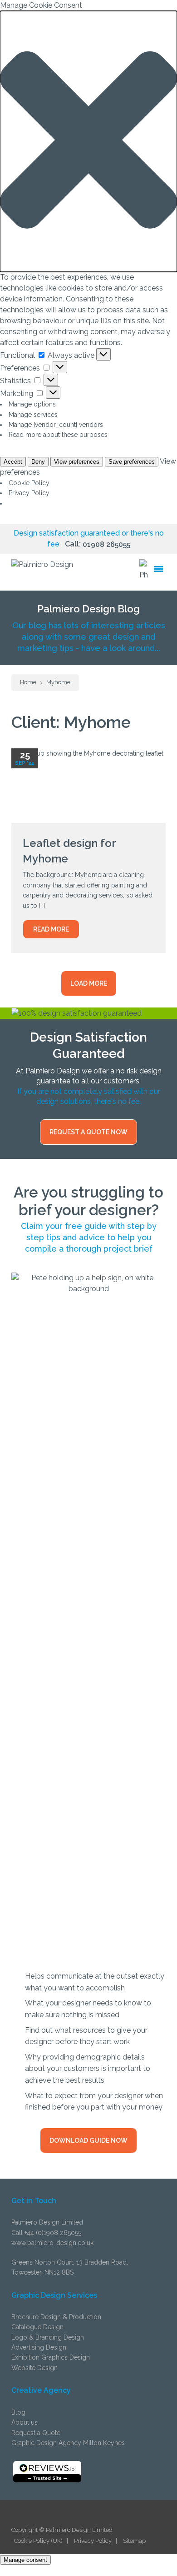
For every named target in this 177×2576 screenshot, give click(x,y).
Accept (13, 462)
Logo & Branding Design (48, 2337)
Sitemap (134, 2541)
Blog (18, 2412)
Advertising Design (39, 2347)
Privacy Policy (29, 493)
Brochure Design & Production (56, 2317)
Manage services (33, 415)
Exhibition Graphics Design (51, 2357)
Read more (51, 929)
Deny (38, 462)
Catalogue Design (37, 2327)
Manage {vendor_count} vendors (56, 425)
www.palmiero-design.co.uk (52, 2243)
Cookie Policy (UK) (38, 2541)
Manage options (32, 404)
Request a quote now (88, 1132)
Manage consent (25, 2560)
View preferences (77, 462)
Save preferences (132, 462)
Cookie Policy (29, 483)
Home (28, 682)
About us (25, 2422)
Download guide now (88, 2140)
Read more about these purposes (58, 435)
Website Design (34, 2368)
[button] (88, 141)
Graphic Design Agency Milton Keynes (68, 2443)
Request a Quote (36, 2433)
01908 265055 (106, 544)
